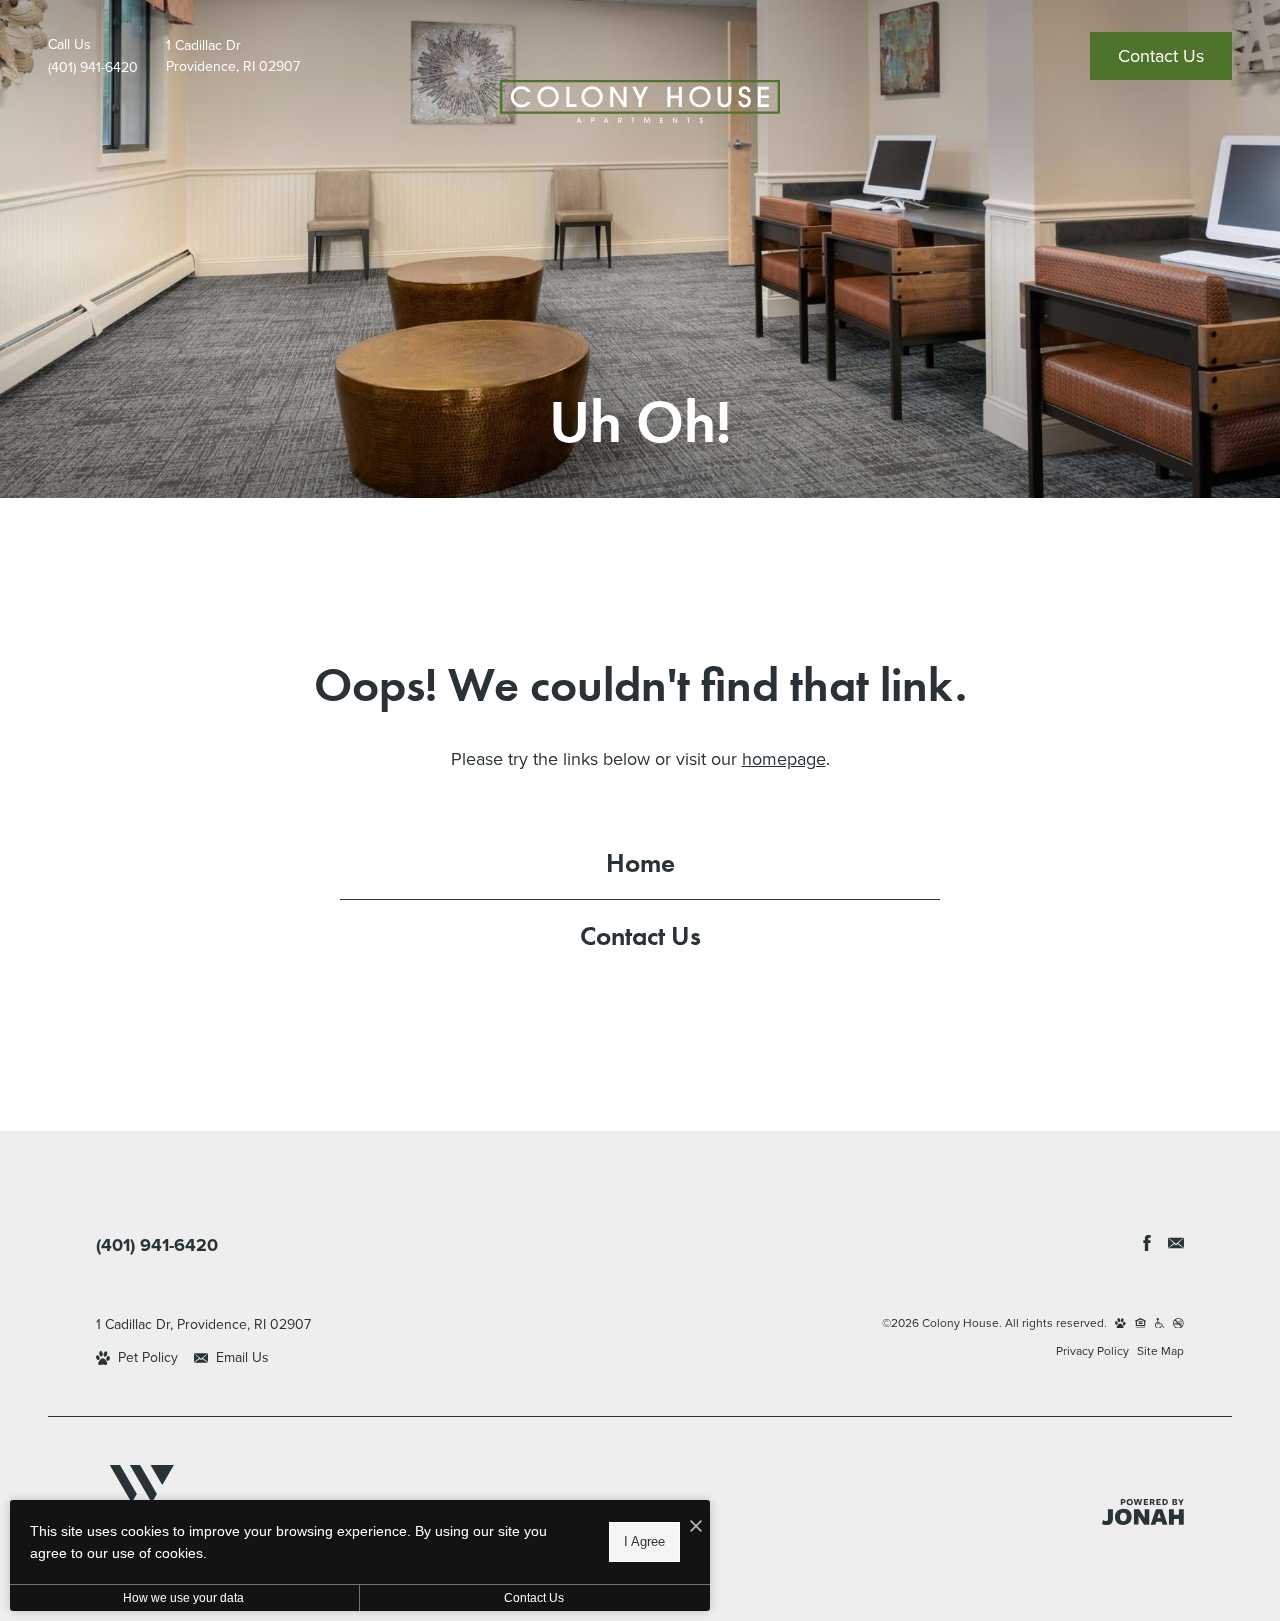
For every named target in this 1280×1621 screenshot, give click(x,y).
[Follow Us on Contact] (1176, 1243)
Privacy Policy (1092, 1351)
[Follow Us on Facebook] (1147, 1243)
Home (640, 862)
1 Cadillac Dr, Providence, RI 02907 (203, 1324)
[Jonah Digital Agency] (1143, 1512)
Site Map (1160, 1351)
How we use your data (183, 1598)
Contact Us (640, 935)
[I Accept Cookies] (696, 1526)
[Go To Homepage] (640, 101)
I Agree (644, 1541)
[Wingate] (141, 1495)
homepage (784, 759)
